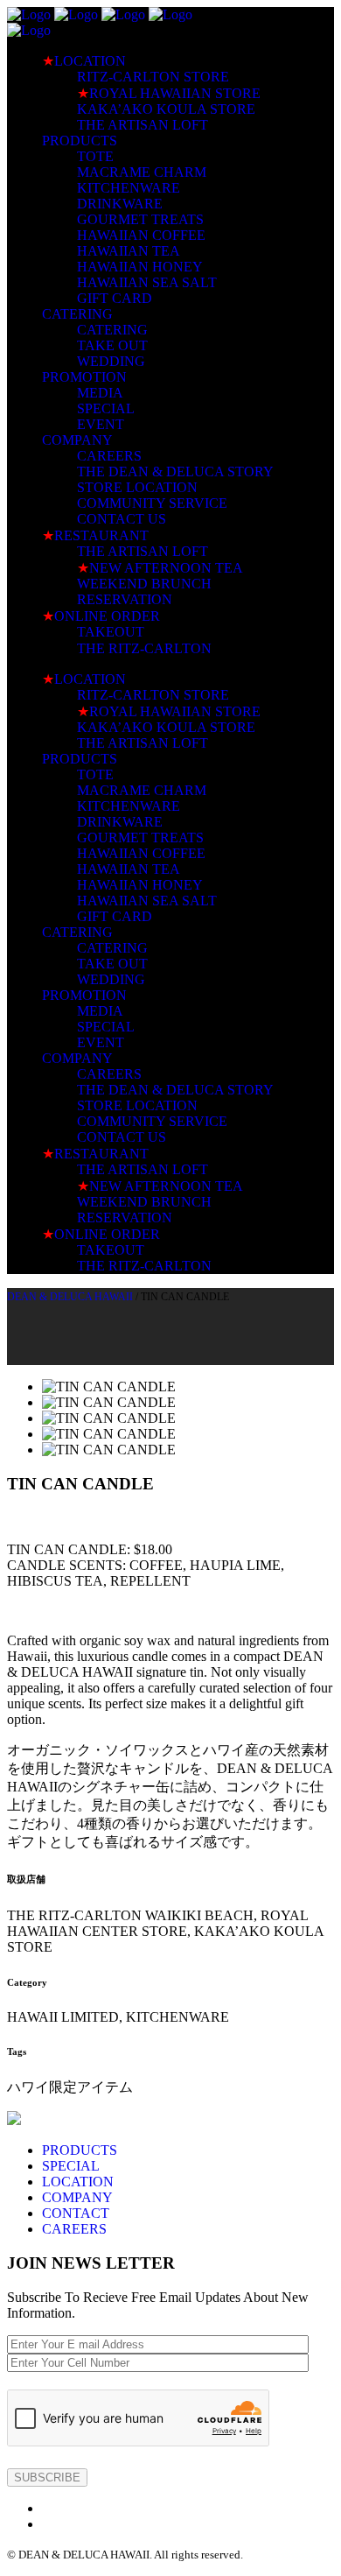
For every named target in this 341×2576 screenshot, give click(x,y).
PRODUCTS (80, 2150)
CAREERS (74, 2229)
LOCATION (78, 2182)
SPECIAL (71, 2166)
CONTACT (76, 2213)
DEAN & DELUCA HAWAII (70, 1297)
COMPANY (77, 2197)
